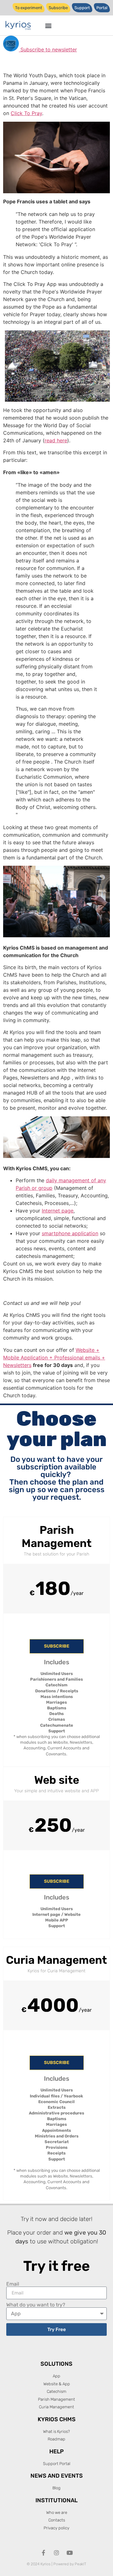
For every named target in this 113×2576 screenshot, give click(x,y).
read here (56, 440)
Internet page (58, 1211)
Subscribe (57, 1646)
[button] (48, 25)
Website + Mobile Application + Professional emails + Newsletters (54, 1358)
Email (13, 2284)
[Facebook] (43, 2553)
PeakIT (81, 2564)
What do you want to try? (36, 2305)
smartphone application (70, 1233)
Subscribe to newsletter (48, 49)
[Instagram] (56, 2553)
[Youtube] (70, 2553)
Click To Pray (26, 113)
